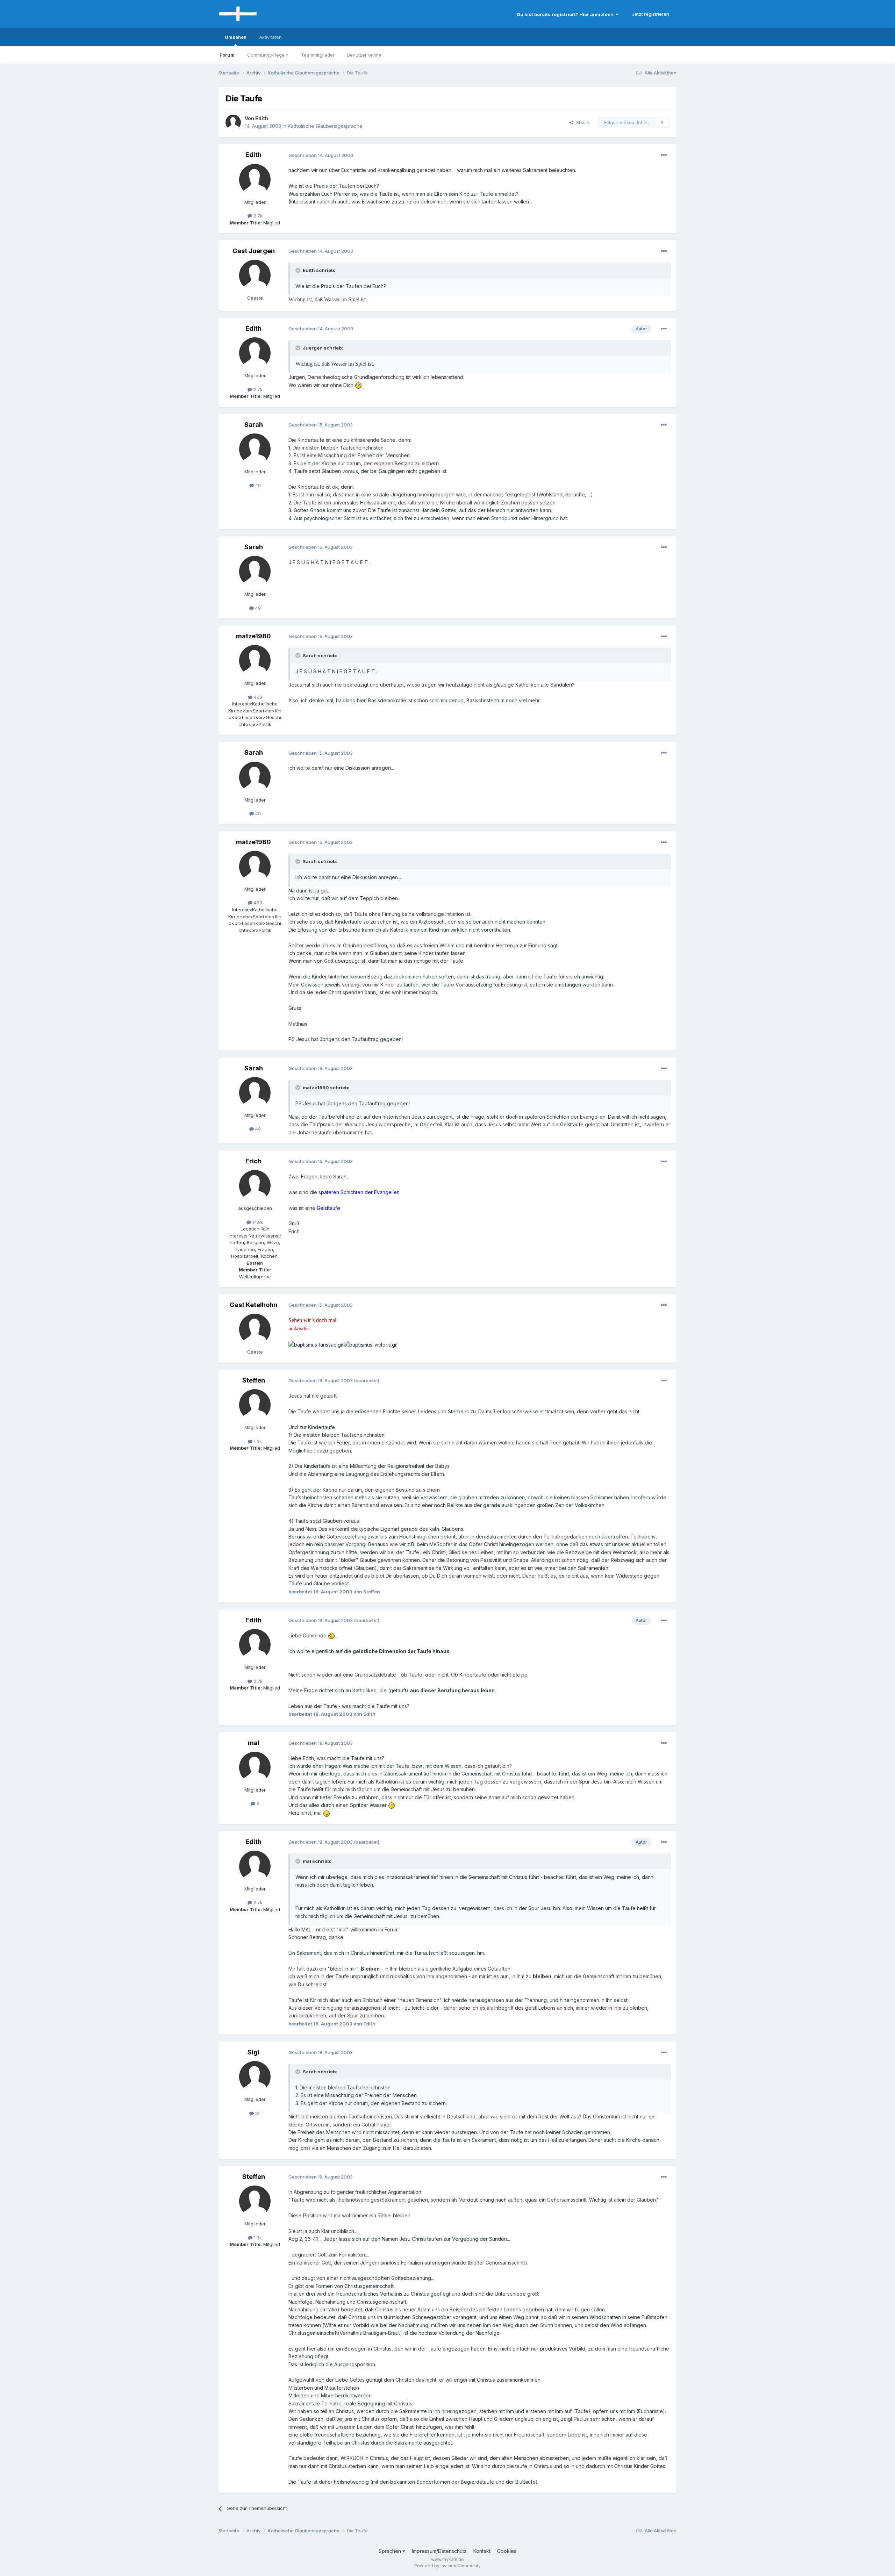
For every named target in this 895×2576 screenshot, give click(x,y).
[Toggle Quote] (299, 270)
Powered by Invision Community (447, 2566)
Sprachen (391, 2551)
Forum (227, 55)
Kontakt (482, 2551)
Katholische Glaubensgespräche (325, 126)
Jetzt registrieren (651, 14)
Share (581, 122)
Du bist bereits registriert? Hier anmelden (566, 14)
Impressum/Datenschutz (439, 2551)
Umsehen (236, 37)
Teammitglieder (318, 55)
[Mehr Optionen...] (664, 155)
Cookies (507, 2551)
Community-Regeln (268, 55)
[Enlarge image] (358, 385)
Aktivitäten (270, 37)
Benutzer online (364, 55)
